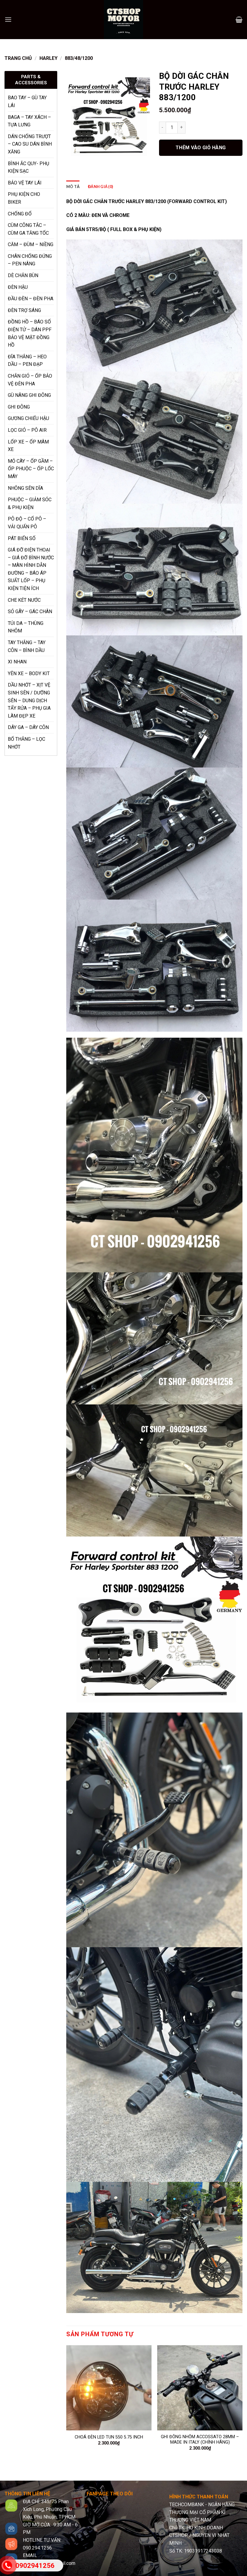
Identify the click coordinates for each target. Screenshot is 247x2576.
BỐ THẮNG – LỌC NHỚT (27, 743)
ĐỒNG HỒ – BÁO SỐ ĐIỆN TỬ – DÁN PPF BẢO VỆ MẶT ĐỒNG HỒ (30, 333)
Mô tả (73, 187)
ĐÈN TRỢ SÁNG (24, 310)
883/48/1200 (79, 58)
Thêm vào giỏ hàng (201, 148)
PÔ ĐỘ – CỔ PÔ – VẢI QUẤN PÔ (27, 523)
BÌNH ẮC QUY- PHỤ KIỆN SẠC (28, 167)
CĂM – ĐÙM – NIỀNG (31, 244)
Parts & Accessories (31, 80)
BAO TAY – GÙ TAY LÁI (27, 102)
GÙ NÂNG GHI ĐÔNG (29, 395)
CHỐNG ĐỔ (20, 214)
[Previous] (67, 2403)
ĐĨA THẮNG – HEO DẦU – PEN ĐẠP (27, 361)
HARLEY (48, 58)
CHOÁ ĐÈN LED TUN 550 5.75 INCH (109, 2437)
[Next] (242, 2403)
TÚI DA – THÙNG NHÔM (26, 627)
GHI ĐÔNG (19, 407)
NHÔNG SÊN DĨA (25, 488)
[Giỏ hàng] (239, 20)
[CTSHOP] (123, 20)
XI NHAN (17, 662)
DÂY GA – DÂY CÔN (28, 727)
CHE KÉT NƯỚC (24, 600)
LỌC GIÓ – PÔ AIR (27, 430)
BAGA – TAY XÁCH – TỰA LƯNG (29, 121)
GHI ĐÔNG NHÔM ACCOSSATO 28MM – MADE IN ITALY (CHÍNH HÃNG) (200, 2440)
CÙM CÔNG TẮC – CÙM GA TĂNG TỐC (28, 229)
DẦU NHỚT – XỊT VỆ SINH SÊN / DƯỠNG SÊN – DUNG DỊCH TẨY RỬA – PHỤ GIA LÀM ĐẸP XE (29, 700)
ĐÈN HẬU (18, 287)
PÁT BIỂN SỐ (22, 538)
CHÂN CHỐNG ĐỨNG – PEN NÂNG (30, 260)
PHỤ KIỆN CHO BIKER (24, 198)
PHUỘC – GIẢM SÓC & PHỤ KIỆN (30, 503)
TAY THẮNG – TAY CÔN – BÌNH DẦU (27, 646)
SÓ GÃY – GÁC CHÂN (30, 612)
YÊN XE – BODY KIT (29, 673)
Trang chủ (18, 58)
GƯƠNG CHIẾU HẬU (28, 418)
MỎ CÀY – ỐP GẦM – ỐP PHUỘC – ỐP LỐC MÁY (31, 469)
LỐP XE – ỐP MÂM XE (28, 446)
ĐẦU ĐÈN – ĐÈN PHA (31, 299)
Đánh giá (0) (100, 187)
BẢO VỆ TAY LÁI (25, 183)
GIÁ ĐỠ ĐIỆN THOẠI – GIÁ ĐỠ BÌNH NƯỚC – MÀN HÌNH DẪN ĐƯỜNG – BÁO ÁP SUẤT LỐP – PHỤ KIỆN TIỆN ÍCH (31, 569)
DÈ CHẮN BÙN (23, 275)
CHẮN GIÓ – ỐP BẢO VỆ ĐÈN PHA (30, 380)
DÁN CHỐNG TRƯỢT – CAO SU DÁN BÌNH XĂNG (30, 144)
